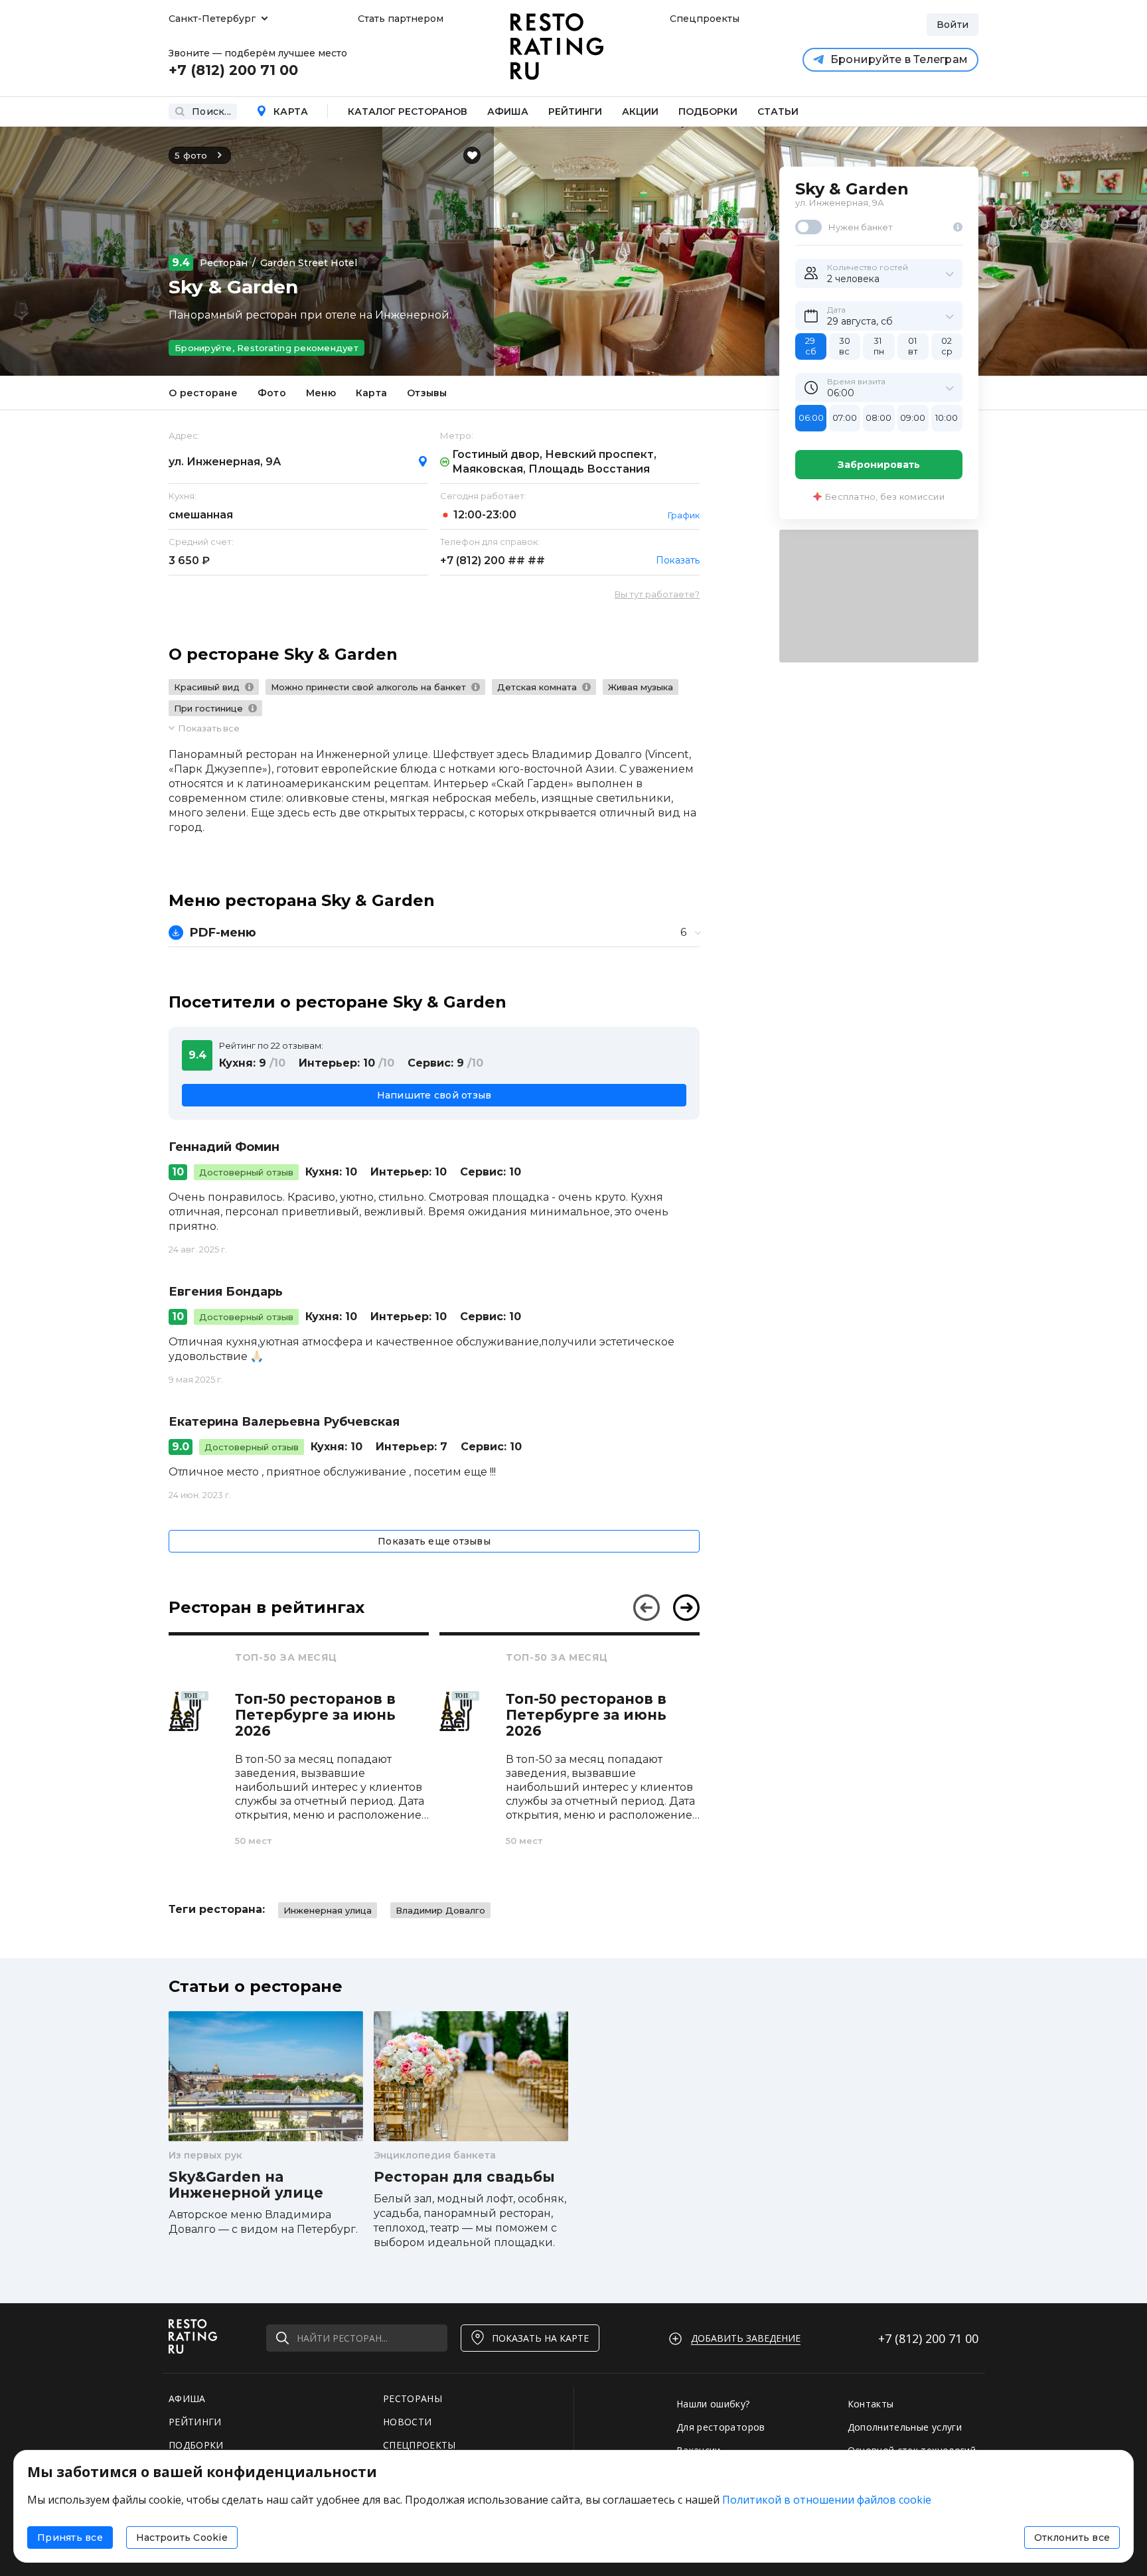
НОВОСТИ (407, 2422)
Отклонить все (1072, 2538)
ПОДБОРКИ (196, 2445)
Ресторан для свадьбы (464, 2177)
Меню (321, 393)
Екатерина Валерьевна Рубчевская (284, 1422)
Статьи (778, 112)
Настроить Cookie (182, 2538)
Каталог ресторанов (408, 112)
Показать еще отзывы (434, 1541)
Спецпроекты (703, 19)
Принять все (70, 2538)
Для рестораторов (721, 2427)
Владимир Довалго (440, 1910)
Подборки (708, 112)
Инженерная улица (328, 1910)
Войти (953, 25)
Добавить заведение (746, 2338)
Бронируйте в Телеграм (899, 59)
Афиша (508, 112)
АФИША (187, 2398)
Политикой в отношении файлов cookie (827, 2500)
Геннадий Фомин (224, 1147)
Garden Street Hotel (309, 263)
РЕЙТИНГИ (195, 2422)
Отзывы (427, 393)
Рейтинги (575, 112)
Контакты (871, 2404)
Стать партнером (401, 19)
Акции (640, 112)
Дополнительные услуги (905, 2427)
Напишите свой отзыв (434, 1095)
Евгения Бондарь (226, 1292)
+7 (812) (493, 561)
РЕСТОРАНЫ (413, 2398)
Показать (678, 560)
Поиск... (211, 112)
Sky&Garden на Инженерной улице (246, 2185)
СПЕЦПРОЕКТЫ (420, 2445)
